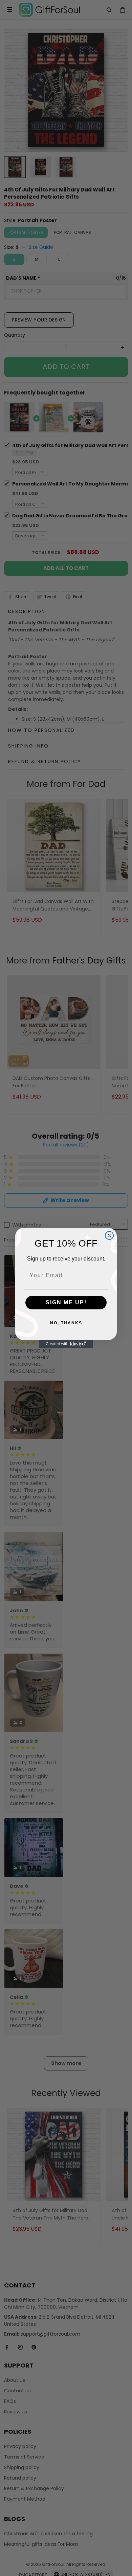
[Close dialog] (109, 1235)
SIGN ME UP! (66, 1302)
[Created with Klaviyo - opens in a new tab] (66, 1344)
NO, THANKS (66, 1323)
